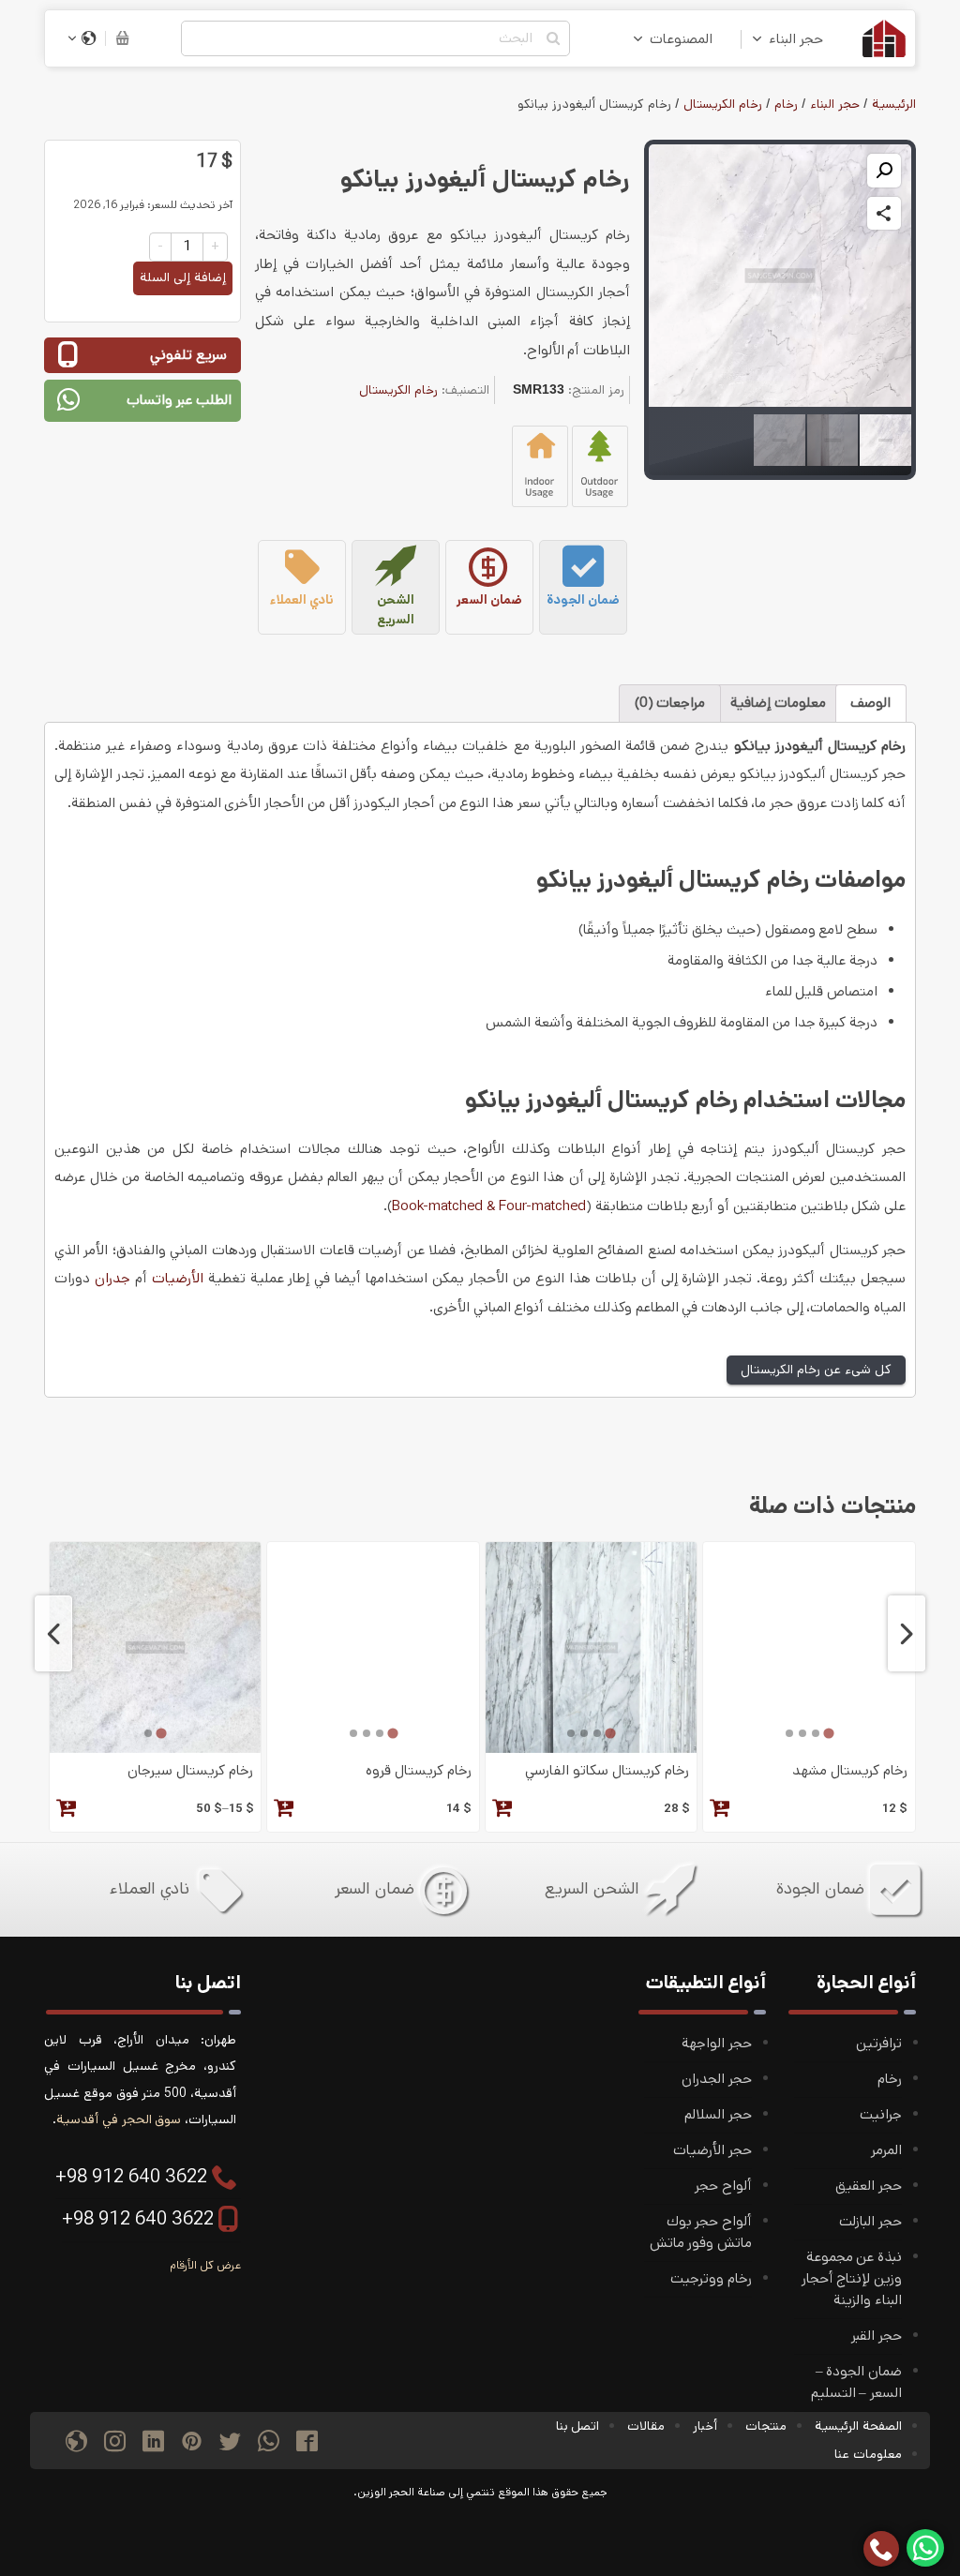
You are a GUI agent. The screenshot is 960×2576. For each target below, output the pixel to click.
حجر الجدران (717, 2079)
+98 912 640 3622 (131, 2177)
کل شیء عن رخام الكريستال (816, 1370)
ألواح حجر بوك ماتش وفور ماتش (701, 2232)
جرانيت (881, 2115)
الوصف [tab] (870, 703)
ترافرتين (879, 2044)
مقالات (646, 2426)
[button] (884, 171)
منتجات (766, 2426)
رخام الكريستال (723, 104)
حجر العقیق (869, 2186)
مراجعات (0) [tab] (670, 703)
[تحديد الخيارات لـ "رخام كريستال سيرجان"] (67, 1810)
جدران (112, 1279)
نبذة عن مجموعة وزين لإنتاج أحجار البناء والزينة (852, 2279)
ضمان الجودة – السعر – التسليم (856, 2382)
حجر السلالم (718, 2115)
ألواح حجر (723, 2186)
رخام (786, 104)
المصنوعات (681, 39)
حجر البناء (796, 39)
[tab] (828, 1734)
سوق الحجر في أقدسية (119, 2119)
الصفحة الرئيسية (858, 2426)
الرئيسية (894, 104)
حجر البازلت (870, 2222)
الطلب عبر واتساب (179, 400)
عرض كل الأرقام (205, 2265)
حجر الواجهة (717, 2044)
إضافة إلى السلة (183, 277)
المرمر (886, 2150)
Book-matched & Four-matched (489, 1206)
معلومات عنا (868, 2454)
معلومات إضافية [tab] (778, 703)
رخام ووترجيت (711, 2279)
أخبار (705, 2426)
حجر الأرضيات (712, 2150)
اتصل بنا (578, 2426)
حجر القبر (877, 2336)
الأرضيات (178, 1279)
